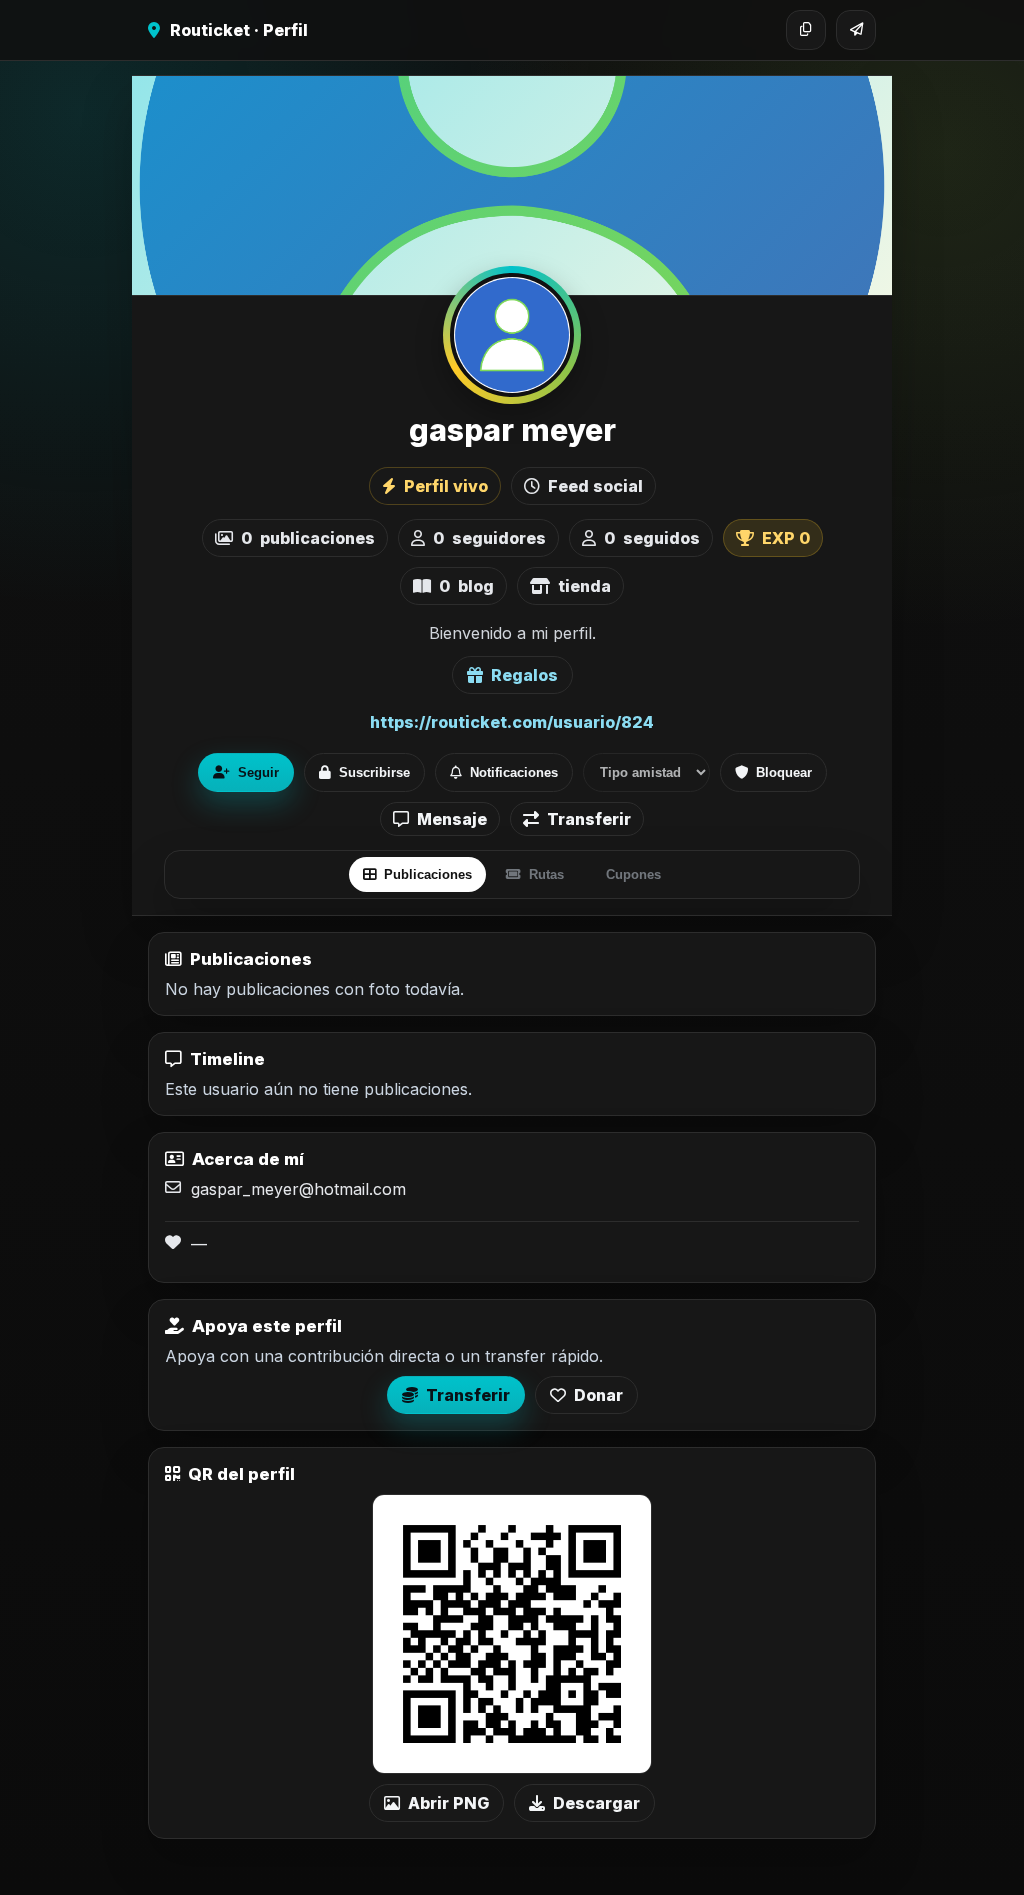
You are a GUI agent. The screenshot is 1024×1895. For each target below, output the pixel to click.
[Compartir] (856, 30)
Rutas (546, 874)
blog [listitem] (466, 586)
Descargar (596, 1803)
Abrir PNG (448, 1803)
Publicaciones (428, 874)
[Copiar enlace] (806, 30)
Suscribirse (374, 772)
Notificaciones (514, 772)
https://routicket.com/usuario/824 (512, 722)
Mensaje (452, 819)
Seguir (258, 772)
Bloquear (784, 772)
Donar (598, 1395)
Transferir (589, 819)
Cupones (633, 874)
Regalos (524, 675)
